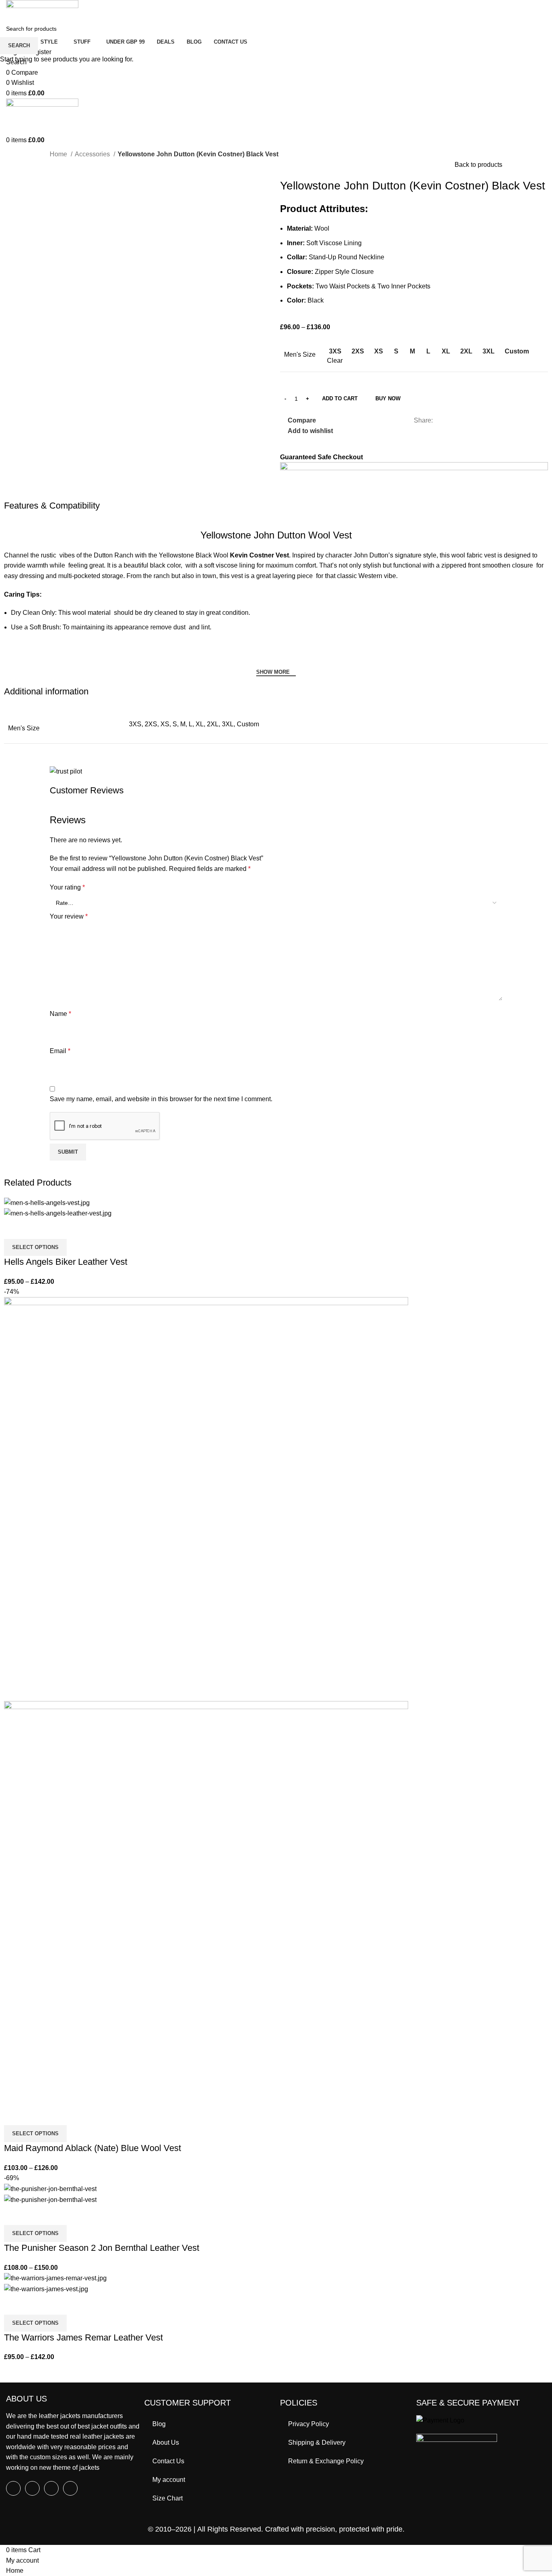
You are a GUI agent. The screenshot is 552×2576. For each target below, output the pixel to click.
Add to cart (340, 398)
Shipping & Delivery (317, 2442)
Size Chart (167, 2498)
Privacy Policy (309, 2424)
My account (169, 2480)
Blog (159, 2424)
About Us (166, 2442)
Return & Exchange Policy (326, 2461)
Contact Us (168, 2461)
